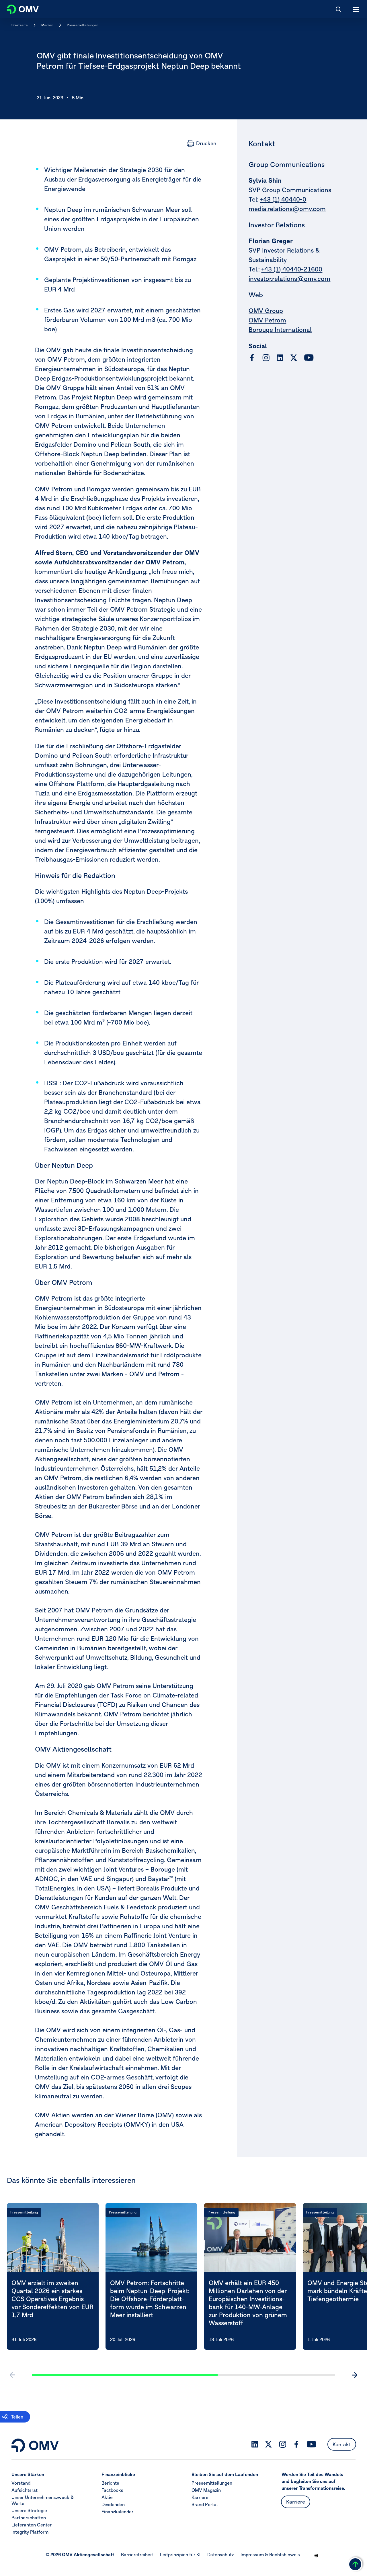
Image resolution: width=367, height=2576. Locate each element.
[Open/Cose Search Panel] (338, 9)
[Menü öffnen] (356, 9)
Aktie (107, 2497)
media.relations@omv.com (287, 209)
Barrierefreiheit (137, 2555)
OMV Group (266, 311)
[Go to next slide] (354, 2375)
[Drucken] (202, 143)
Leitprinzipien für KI (180, 2555)
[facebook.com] (252, 358)
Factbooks (112, 2490)
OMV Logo (18, 8)
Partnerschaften (29, 2518)
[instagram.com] (266, 358)
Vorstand (21, 2483)
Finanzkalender (117, 2512)
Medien (47, 25)
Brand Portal (205, 2504)
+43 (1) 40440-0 (283, 199)
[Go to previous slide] (13, 2375)
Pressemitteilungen (83, 25)
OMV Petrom (267, 320)
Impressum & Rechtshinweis (270, 2555)
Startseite (20, 25)
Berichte (110, 2483)
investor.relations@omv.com (289, 279)
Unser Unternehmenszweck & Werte (43, 2500)
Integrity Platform (30, 2532)
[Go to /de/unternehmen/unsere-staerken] (316, 2555)
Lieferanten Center (32, 2525)
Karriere (200, 2497)
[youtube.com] (309, 358)
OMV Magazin (206, 2490)
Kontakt (342, 2444)
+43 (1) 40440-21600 (292, 269)
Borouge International (280, 330)
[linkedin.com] (280, 358)
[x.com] (294, 358)
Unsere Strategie (29, 2510)
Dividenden (113, 2504)
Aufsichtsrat (25, 2490)
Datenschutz (220, 2555)
